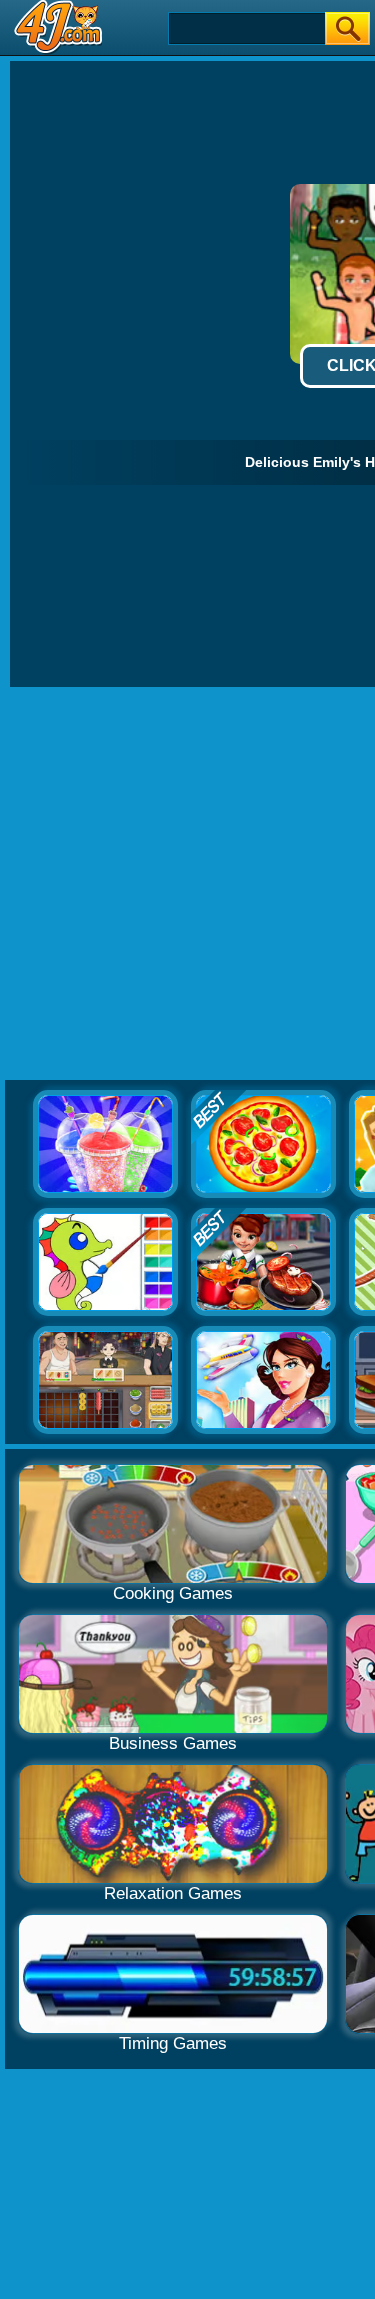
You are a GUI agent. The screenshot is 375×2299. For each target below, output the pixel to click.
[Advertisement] (187, 884)
